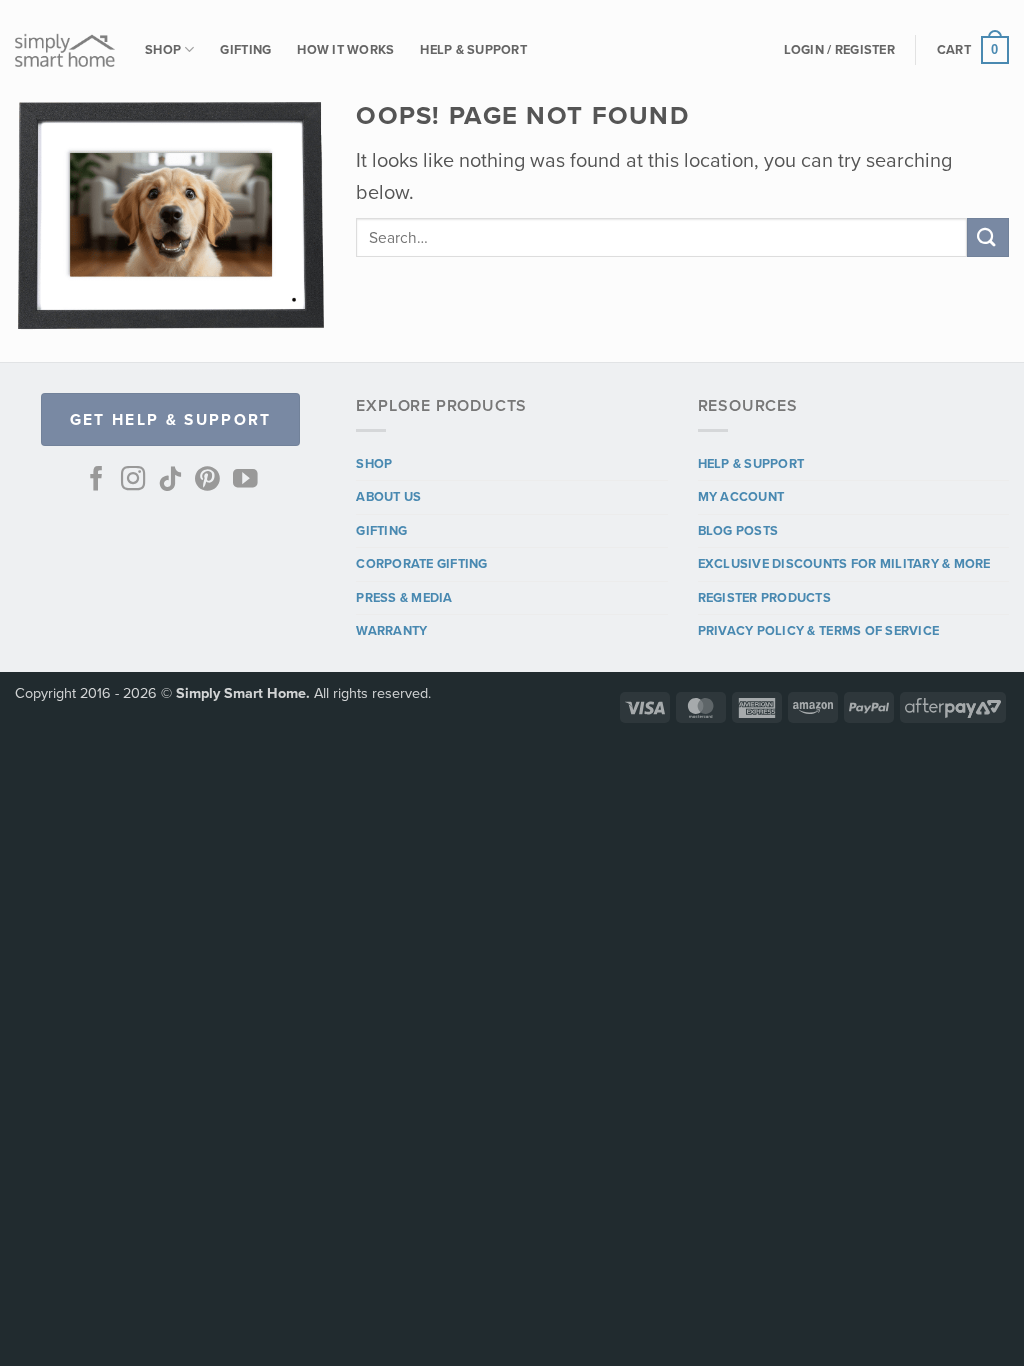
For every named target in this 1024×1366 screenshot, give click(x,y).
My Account (741, 496)
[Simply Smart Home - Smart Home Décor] (65, 50)
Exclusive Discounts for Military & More (844, 563)
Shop (163, 49)
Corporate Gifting (421, 563)
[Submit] (988, 237)
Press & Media (404, 597)
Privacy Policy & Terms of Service (818, 630)
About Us (388, 496)
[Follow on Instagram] (133, 480)
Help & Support (473, 49)
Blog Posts (738, 530)
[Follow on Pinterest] (207, 480)
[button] (839, 50)
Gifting (245, 49)
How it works (345, 49)
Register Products (764, 597)
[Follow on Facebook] (96, 480)
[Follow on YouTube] (245, 480)
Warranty (391, 630)
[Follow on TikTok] (170, 480)
